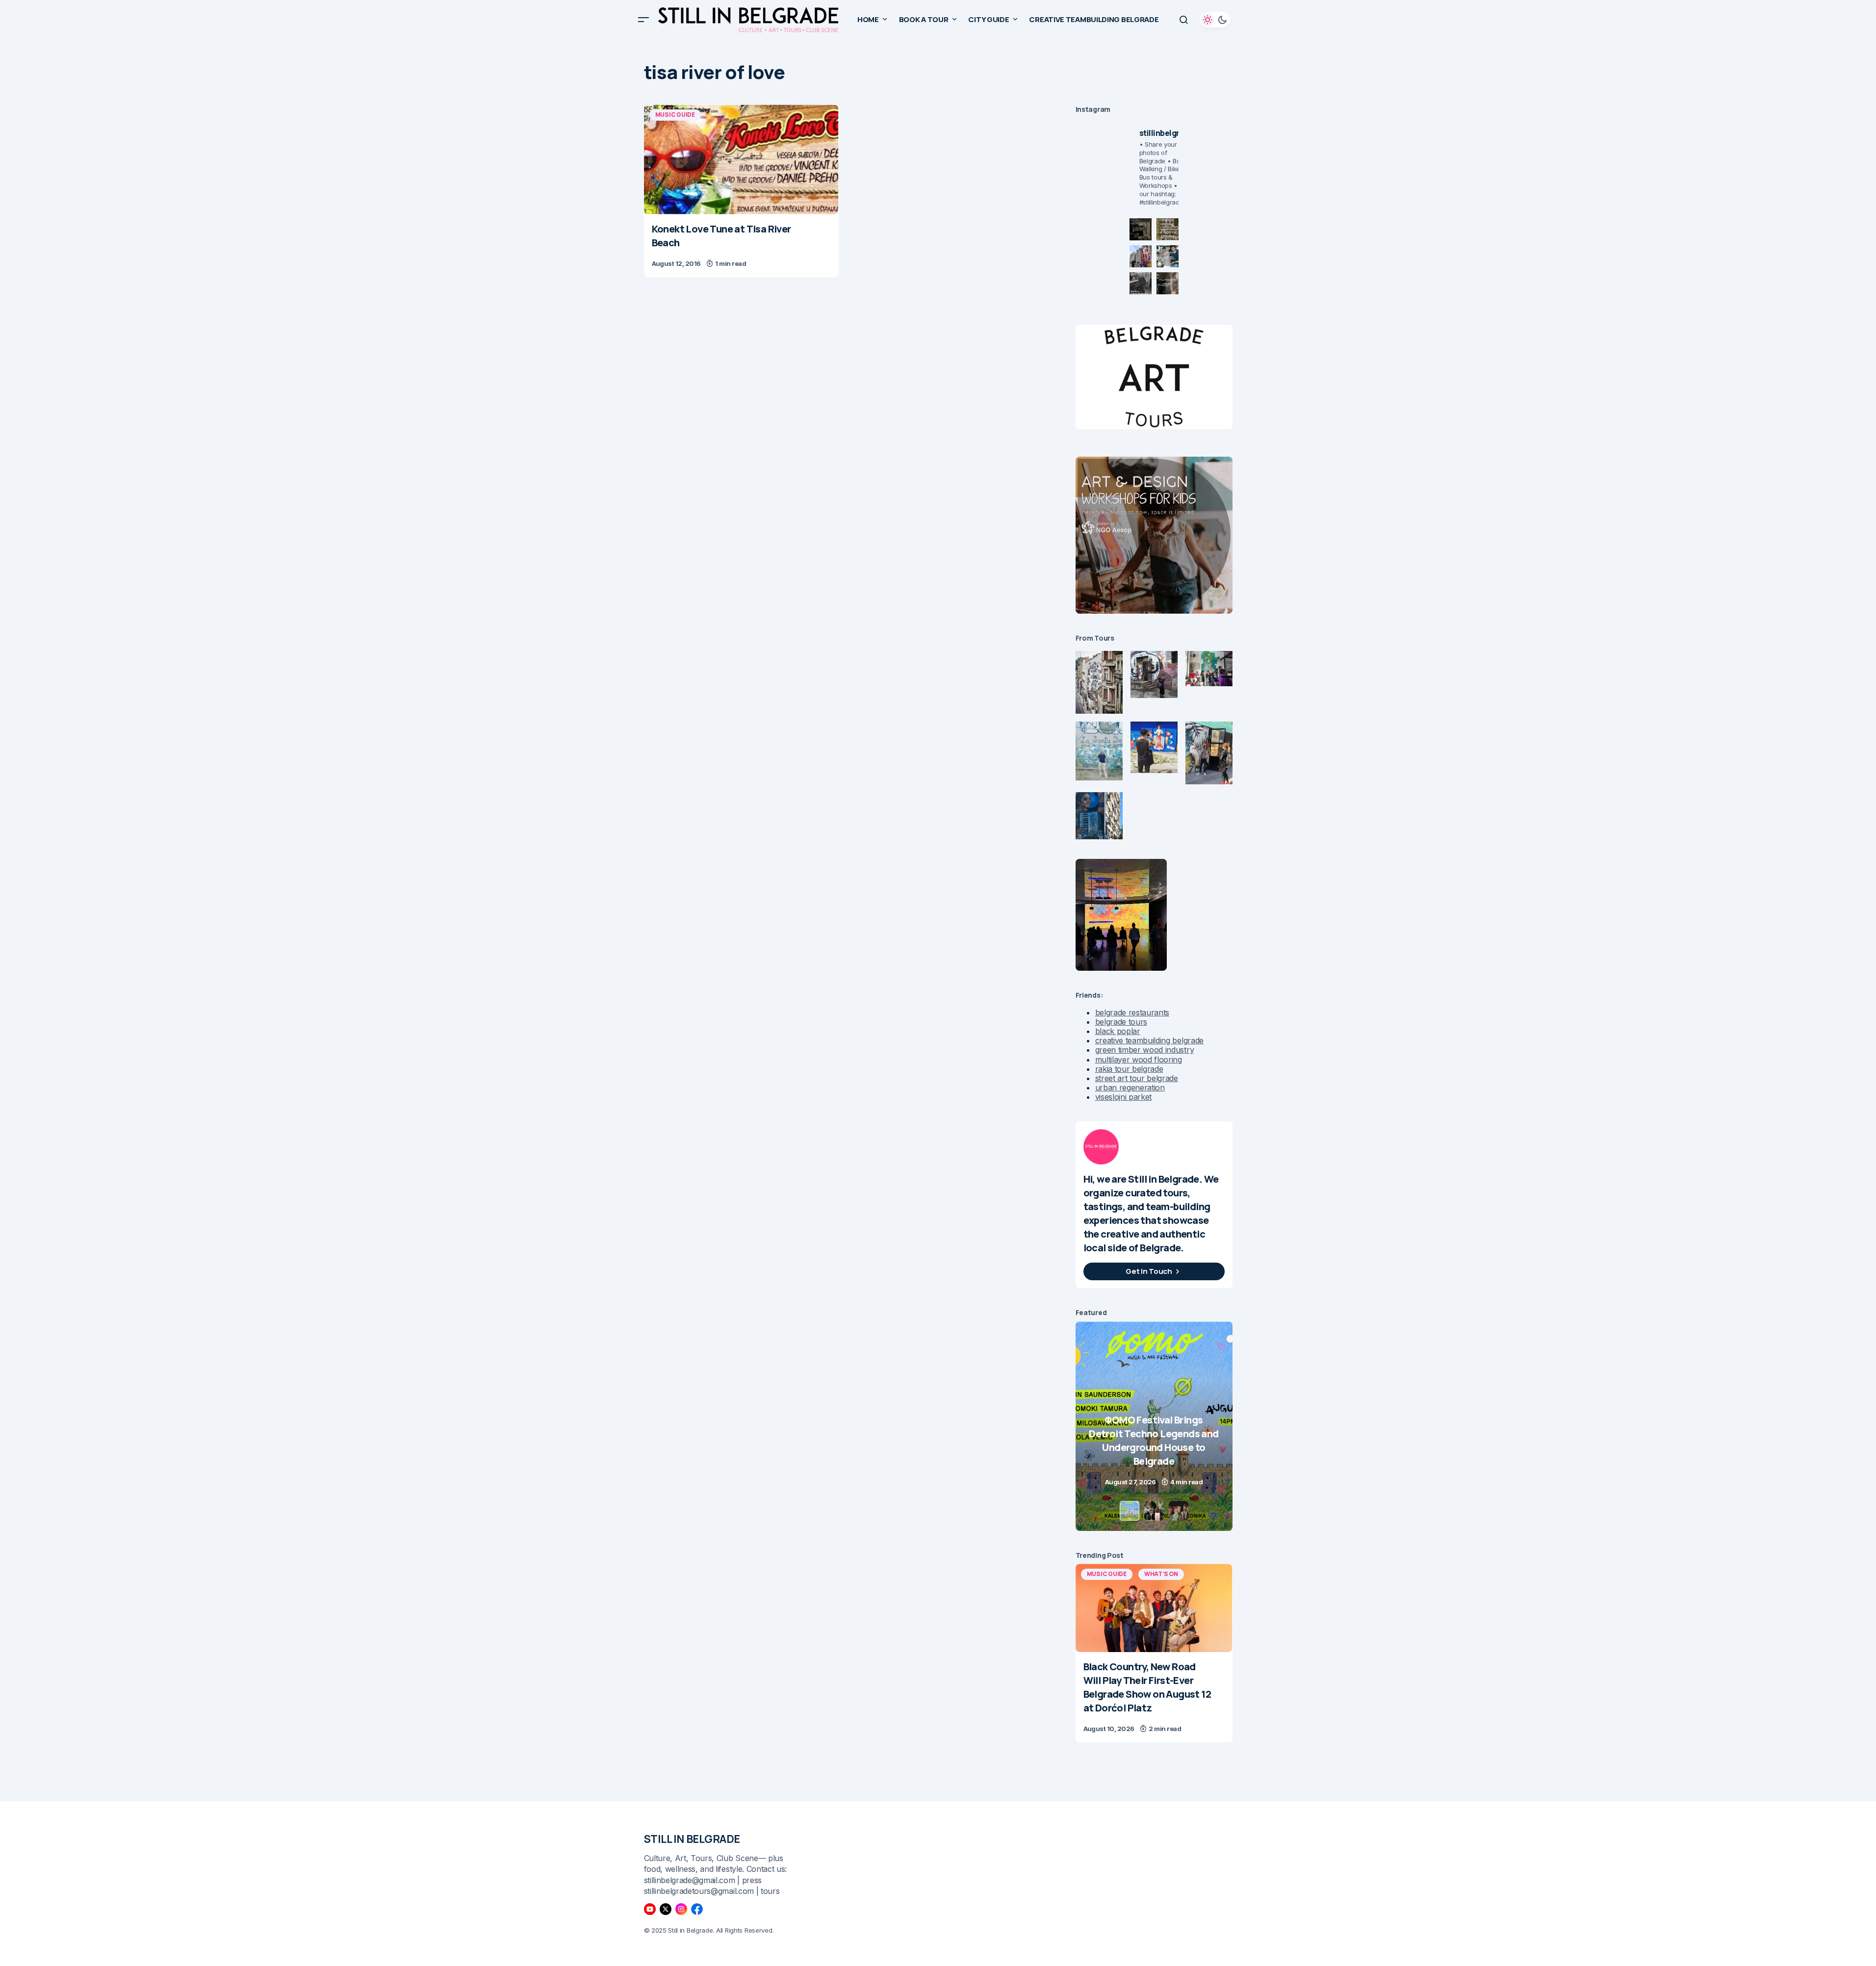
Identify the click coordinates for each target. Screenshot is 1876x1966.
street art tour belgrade (1137, 1078)
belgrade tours (1121, 1022)
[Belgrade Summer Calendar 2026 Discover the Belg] (1168, 229)
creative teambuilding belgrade (1149, 1040)
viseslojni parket (1124, 1097)
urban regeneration (1130, 1087)
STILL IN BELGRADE (692, 1839)
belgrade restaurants (1132, 1012)
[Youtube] (650, 1909)
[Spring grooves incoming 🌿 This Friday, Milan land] (1168, 256)
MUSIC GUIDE (675, 115)
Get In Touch (1149, 1271)
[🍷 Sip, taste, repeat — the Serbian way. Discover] (1141, 229)
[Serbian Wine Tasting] (1154, 1426)
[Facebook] (697, 1909)
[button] (643, 20)
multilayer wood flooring (1139, 1060)
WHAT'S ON (1161, 1574)
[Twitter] (666, 1909)
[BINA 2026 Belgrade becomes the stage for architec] (1168, 283)
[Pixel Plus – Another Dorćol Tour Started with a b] (1141, 283)
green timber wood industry (1145, 1050)
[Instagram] (681, 1909)
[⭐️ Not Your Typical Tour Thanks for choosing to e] (1141, 256)
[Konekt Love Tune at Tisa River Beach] (741, 159)
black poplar (1118, 1031)
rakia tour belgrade (1129, 1069)
